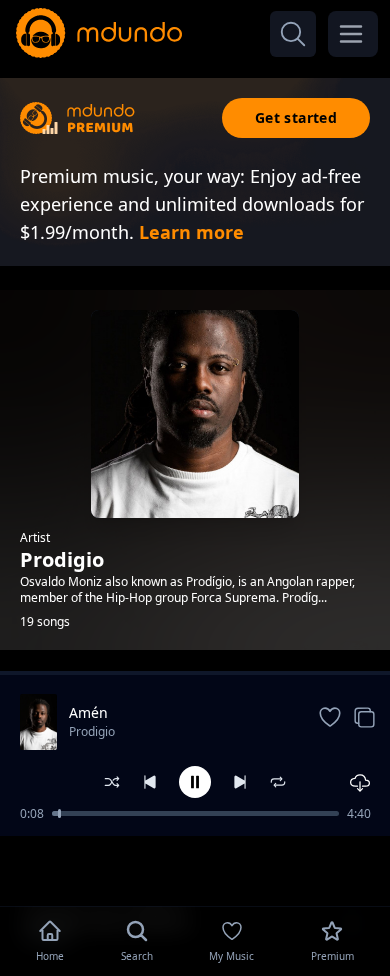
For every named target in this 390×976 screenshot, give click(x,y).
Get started (296, 117)
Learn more (191, 232)
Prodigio (92, 731)
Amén (88, 712)
